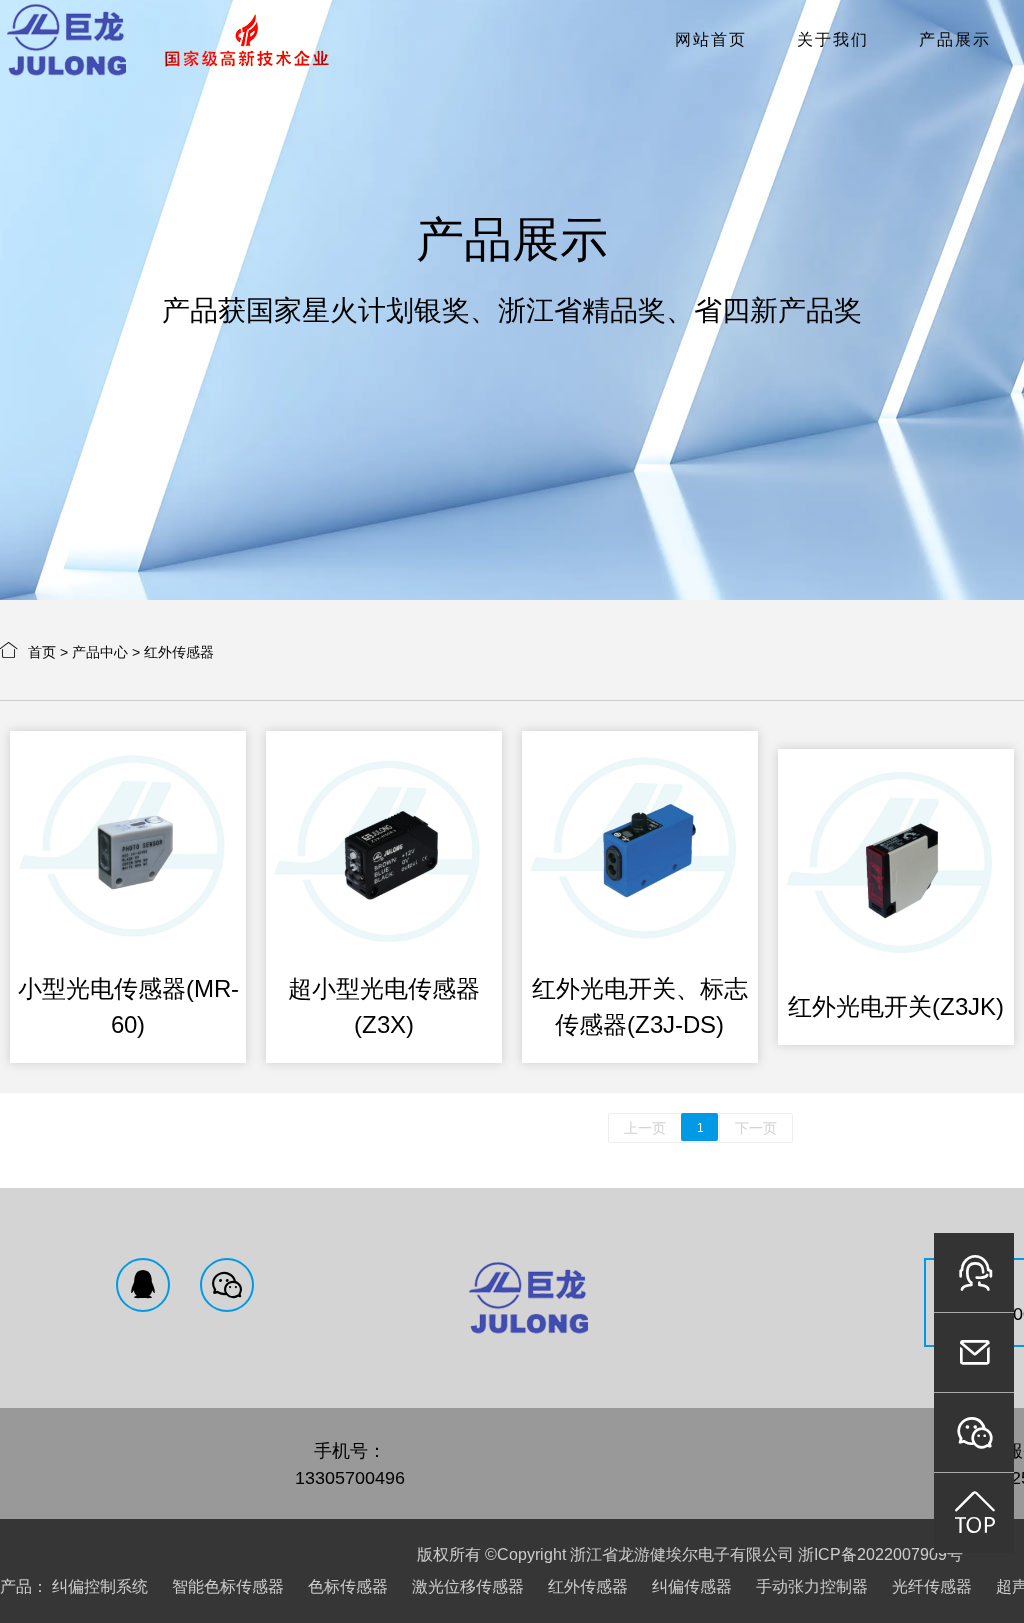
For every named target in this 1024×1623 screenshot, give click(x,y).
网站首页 (711, 39)
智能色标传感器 (228, 1586)
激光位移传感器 (468, 1586)
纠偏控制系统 (100, 1586)
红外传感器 (179, 652)
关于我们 (833, 39)
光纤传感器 (932, 1586)
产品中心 (100, 652)
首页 (42, 652)
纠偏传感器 (692, 1586)
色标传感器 (348, 1586)
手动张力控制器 (812, 1586)
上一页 (645, 1128)
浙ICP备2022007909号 (880, 1554)
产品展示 (955, 39)
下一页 (756, 1128)
